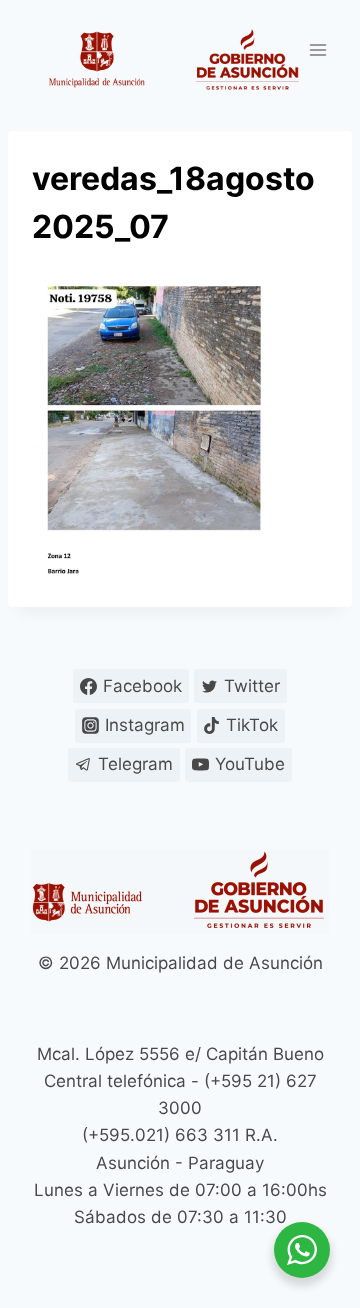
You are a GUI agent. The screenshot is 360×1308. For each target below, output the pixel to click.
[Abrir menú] (317, 49)
